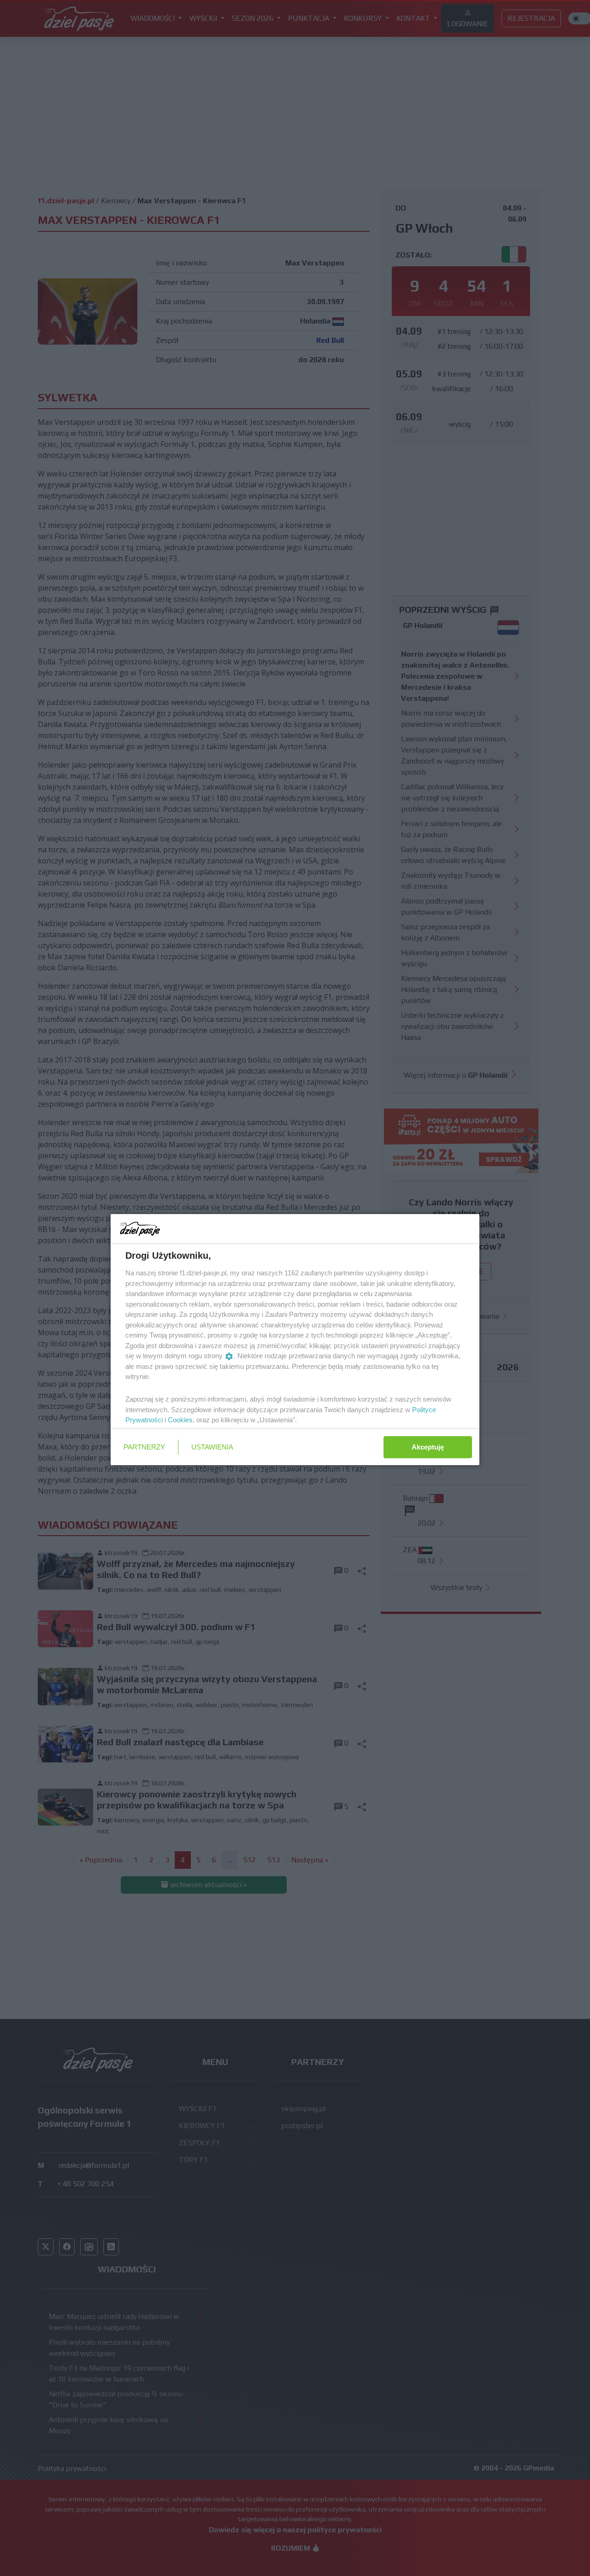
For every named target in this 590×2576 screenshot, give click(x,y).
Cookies (180, 1420)
